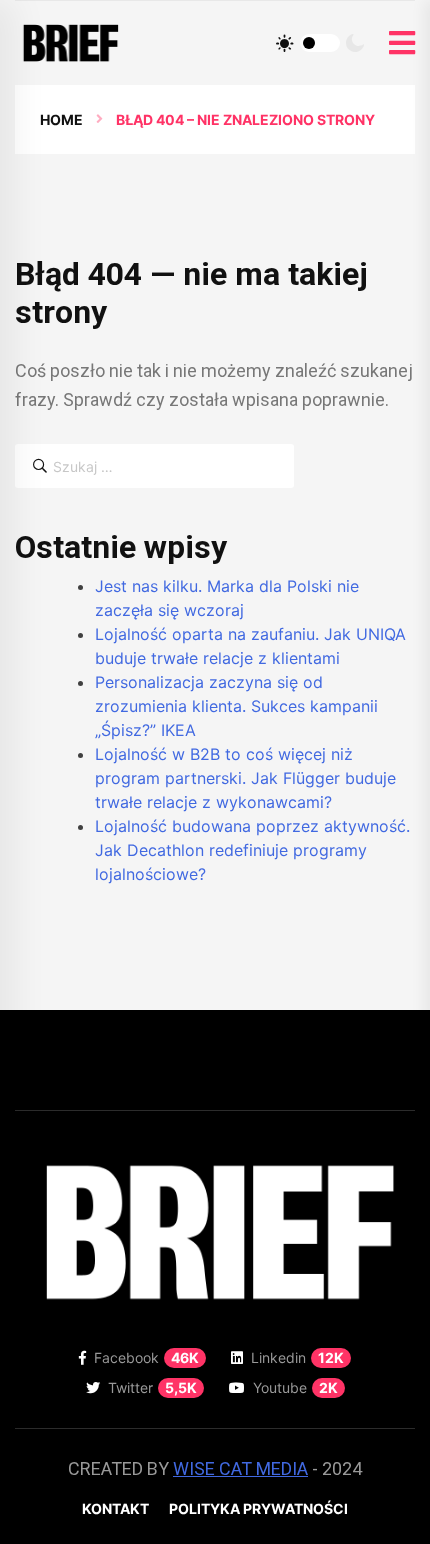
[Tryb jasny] (285, 43)
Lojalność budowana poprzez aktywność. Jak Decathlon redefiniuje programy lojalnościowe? (252, 850)
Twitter (152, 1387)
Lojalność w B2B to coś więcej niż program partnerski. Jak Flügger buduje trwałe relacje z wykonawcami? (245, 778)
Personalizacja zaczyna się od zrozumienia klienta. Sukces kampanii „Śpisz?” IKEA (236, 706)
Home (61, 119)
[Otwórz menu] (402, 43)
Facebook (146, 1357)
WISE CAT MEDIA (240, 1468)
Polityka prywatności (258, 1508)
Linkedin (297, 1357)
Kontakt (115, 1508)
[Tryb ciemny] (355, 43)
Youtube (295, 1387)
